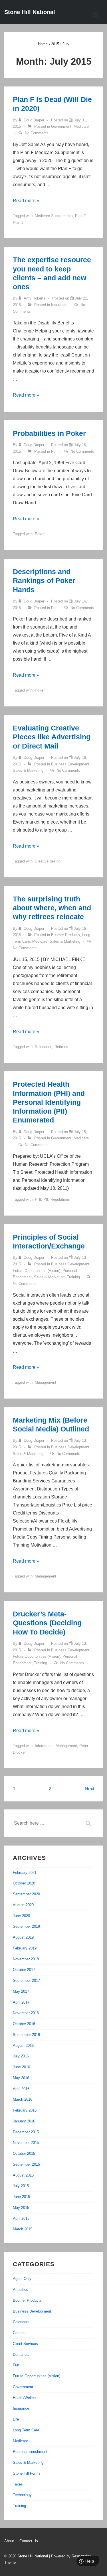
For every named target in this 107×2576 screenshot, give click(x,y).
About (9, 2541)
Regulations (60, 1199)
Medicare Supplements (54, 216)
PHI (38, 1199)
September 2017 (26, 1981)
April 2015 (21, 2218)
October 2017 (24, 1970)
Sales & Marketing (28, 770)
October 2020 (24, 1883)
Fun (54, 451)
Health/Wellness (26, 2398)
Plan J (18, 222)
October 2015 (24, 2153)
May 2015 (21, 2208)
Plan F (80, 216)
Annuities (21, 2290)
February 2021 (25, 1873)
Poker (40, 534)
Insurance (59, 305)
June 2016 (21, 2067)
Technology (22, 2495)
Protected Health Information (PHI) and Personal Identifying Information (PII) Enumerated (49, 1102)
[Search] (91, 1823)
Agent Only (22, 2279)
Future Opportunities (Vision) (37, 1271)
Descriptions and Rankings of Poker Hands (44, 581)
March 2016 (23, 2099)
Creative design (48, 861)
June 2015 (21, 2197)
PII (46, 1199)
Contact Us (29, 2541)
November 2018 (26, 1959)
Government (61, 126)
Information (44, 1746)
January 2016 (24, 2121)
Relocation (44, 1047)
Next (89, 1789)
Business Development (70, 764)
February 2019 (25, 1948)
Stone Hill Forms (27, 2473)
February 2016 (25, 2110)
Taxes (18, 2484)
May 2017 (21, 1991)
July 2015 (21, 2186)
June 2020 (21, 1916)
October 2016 (24, 2024)
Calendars (21, 2322)
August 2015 (23, 2175)
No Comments (37, 133)
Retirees (61, 1047)
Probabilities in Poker (49, 433)
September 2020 (26, 1894)
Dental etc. (22, 2355)
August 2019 (23, 1937)
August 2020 (23, 1905)
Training (73, 1277)
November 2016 (26, 2013)
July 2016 (21, 2056)
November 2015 (26, 2143)
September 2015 (26, 2164)
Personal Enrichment (30, 2452)
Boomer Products (65, 935)
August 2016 (23, 2046)
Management (46, 1382)
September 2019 (26, 1926)
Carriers (19, 2333)
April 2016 (21, 2089)
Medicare (81, 126)
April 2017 (21, 2002)
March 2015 (23, 2229)
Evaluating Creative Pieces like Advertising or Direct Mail (52, 737)
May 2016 (21, 2078)
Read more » (26, 201)
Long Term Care (26, 2430)
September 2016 (26, 2035)
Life (16, 2419)
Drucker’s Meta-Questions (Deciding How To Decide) (47, 1623)
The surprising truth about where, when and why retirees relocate (52, 908)
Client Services (25, 2344)
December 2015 (26, 2132)
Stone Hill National (30, 12)
